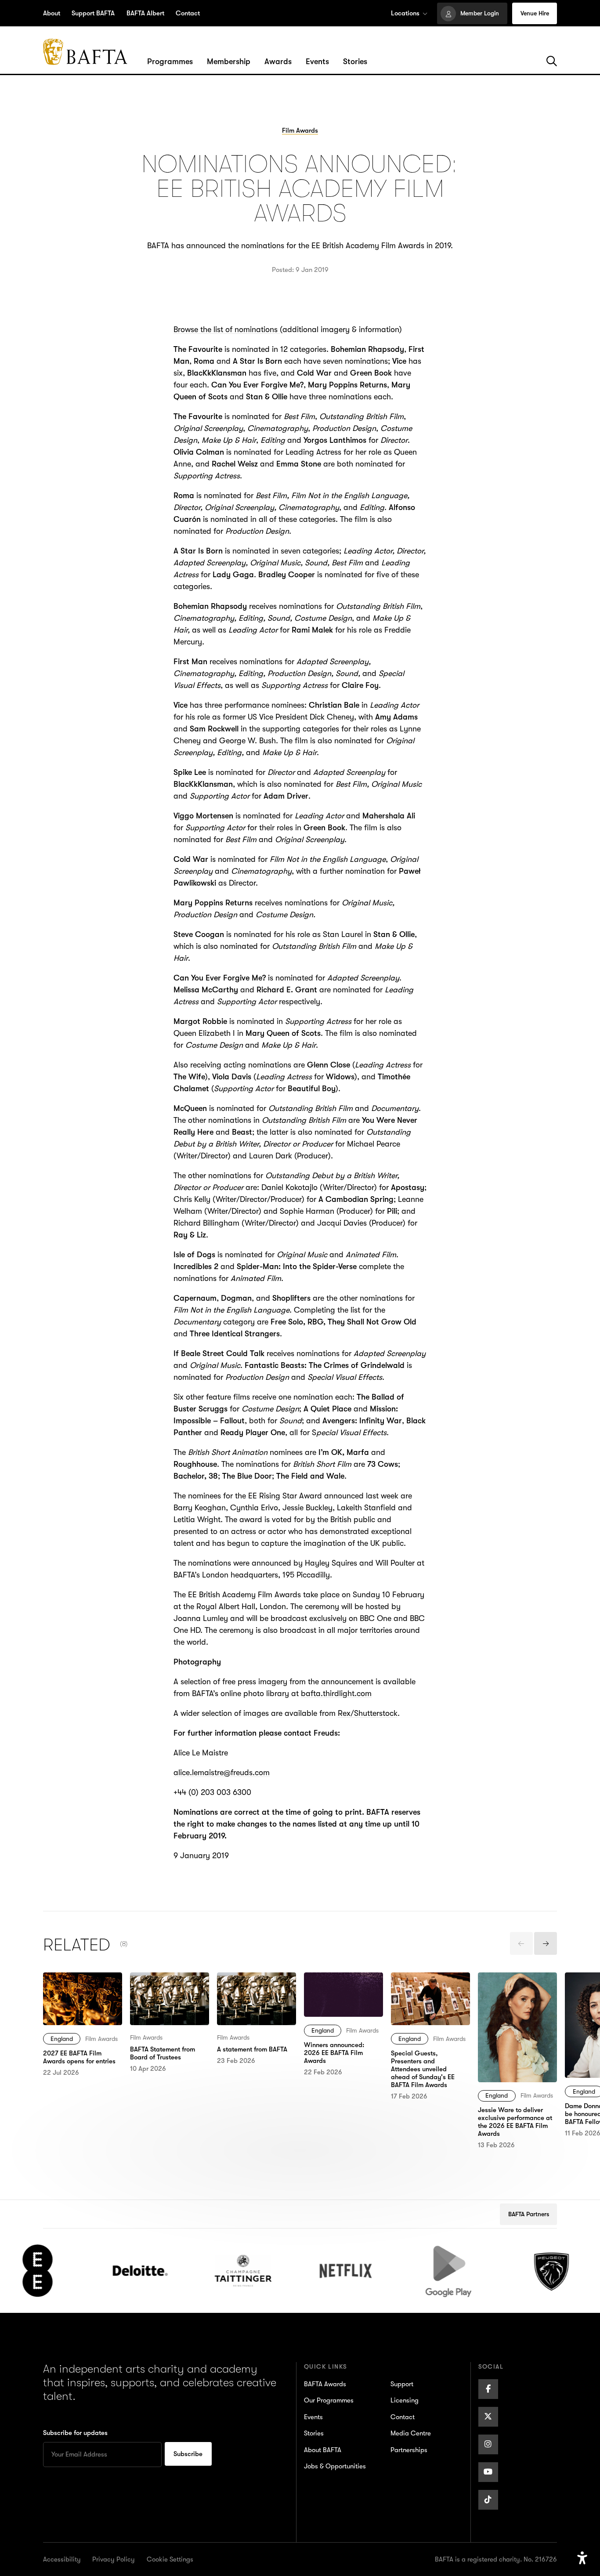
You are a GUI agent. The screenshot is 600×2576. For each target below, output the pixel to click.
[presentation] (521, 1943)
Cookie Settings (170, 2559)
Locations (405, 13)
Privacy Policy (114, 2559)
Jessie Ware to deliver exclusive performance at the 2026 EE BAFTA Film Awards (517, 1996)
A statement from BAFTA (247, 1984)
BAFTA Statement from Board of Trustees (169, 1984)
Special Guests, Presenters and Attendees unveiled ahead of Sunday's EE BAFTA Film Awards (430, 2002)
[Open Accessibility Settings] (582, 2558)
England (62, 2039)
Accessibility (62, 2559)
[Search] (552, 62)
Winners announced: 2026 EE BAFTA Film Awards (340, 1990)
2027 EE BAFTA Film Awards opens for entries (78, 1990)
